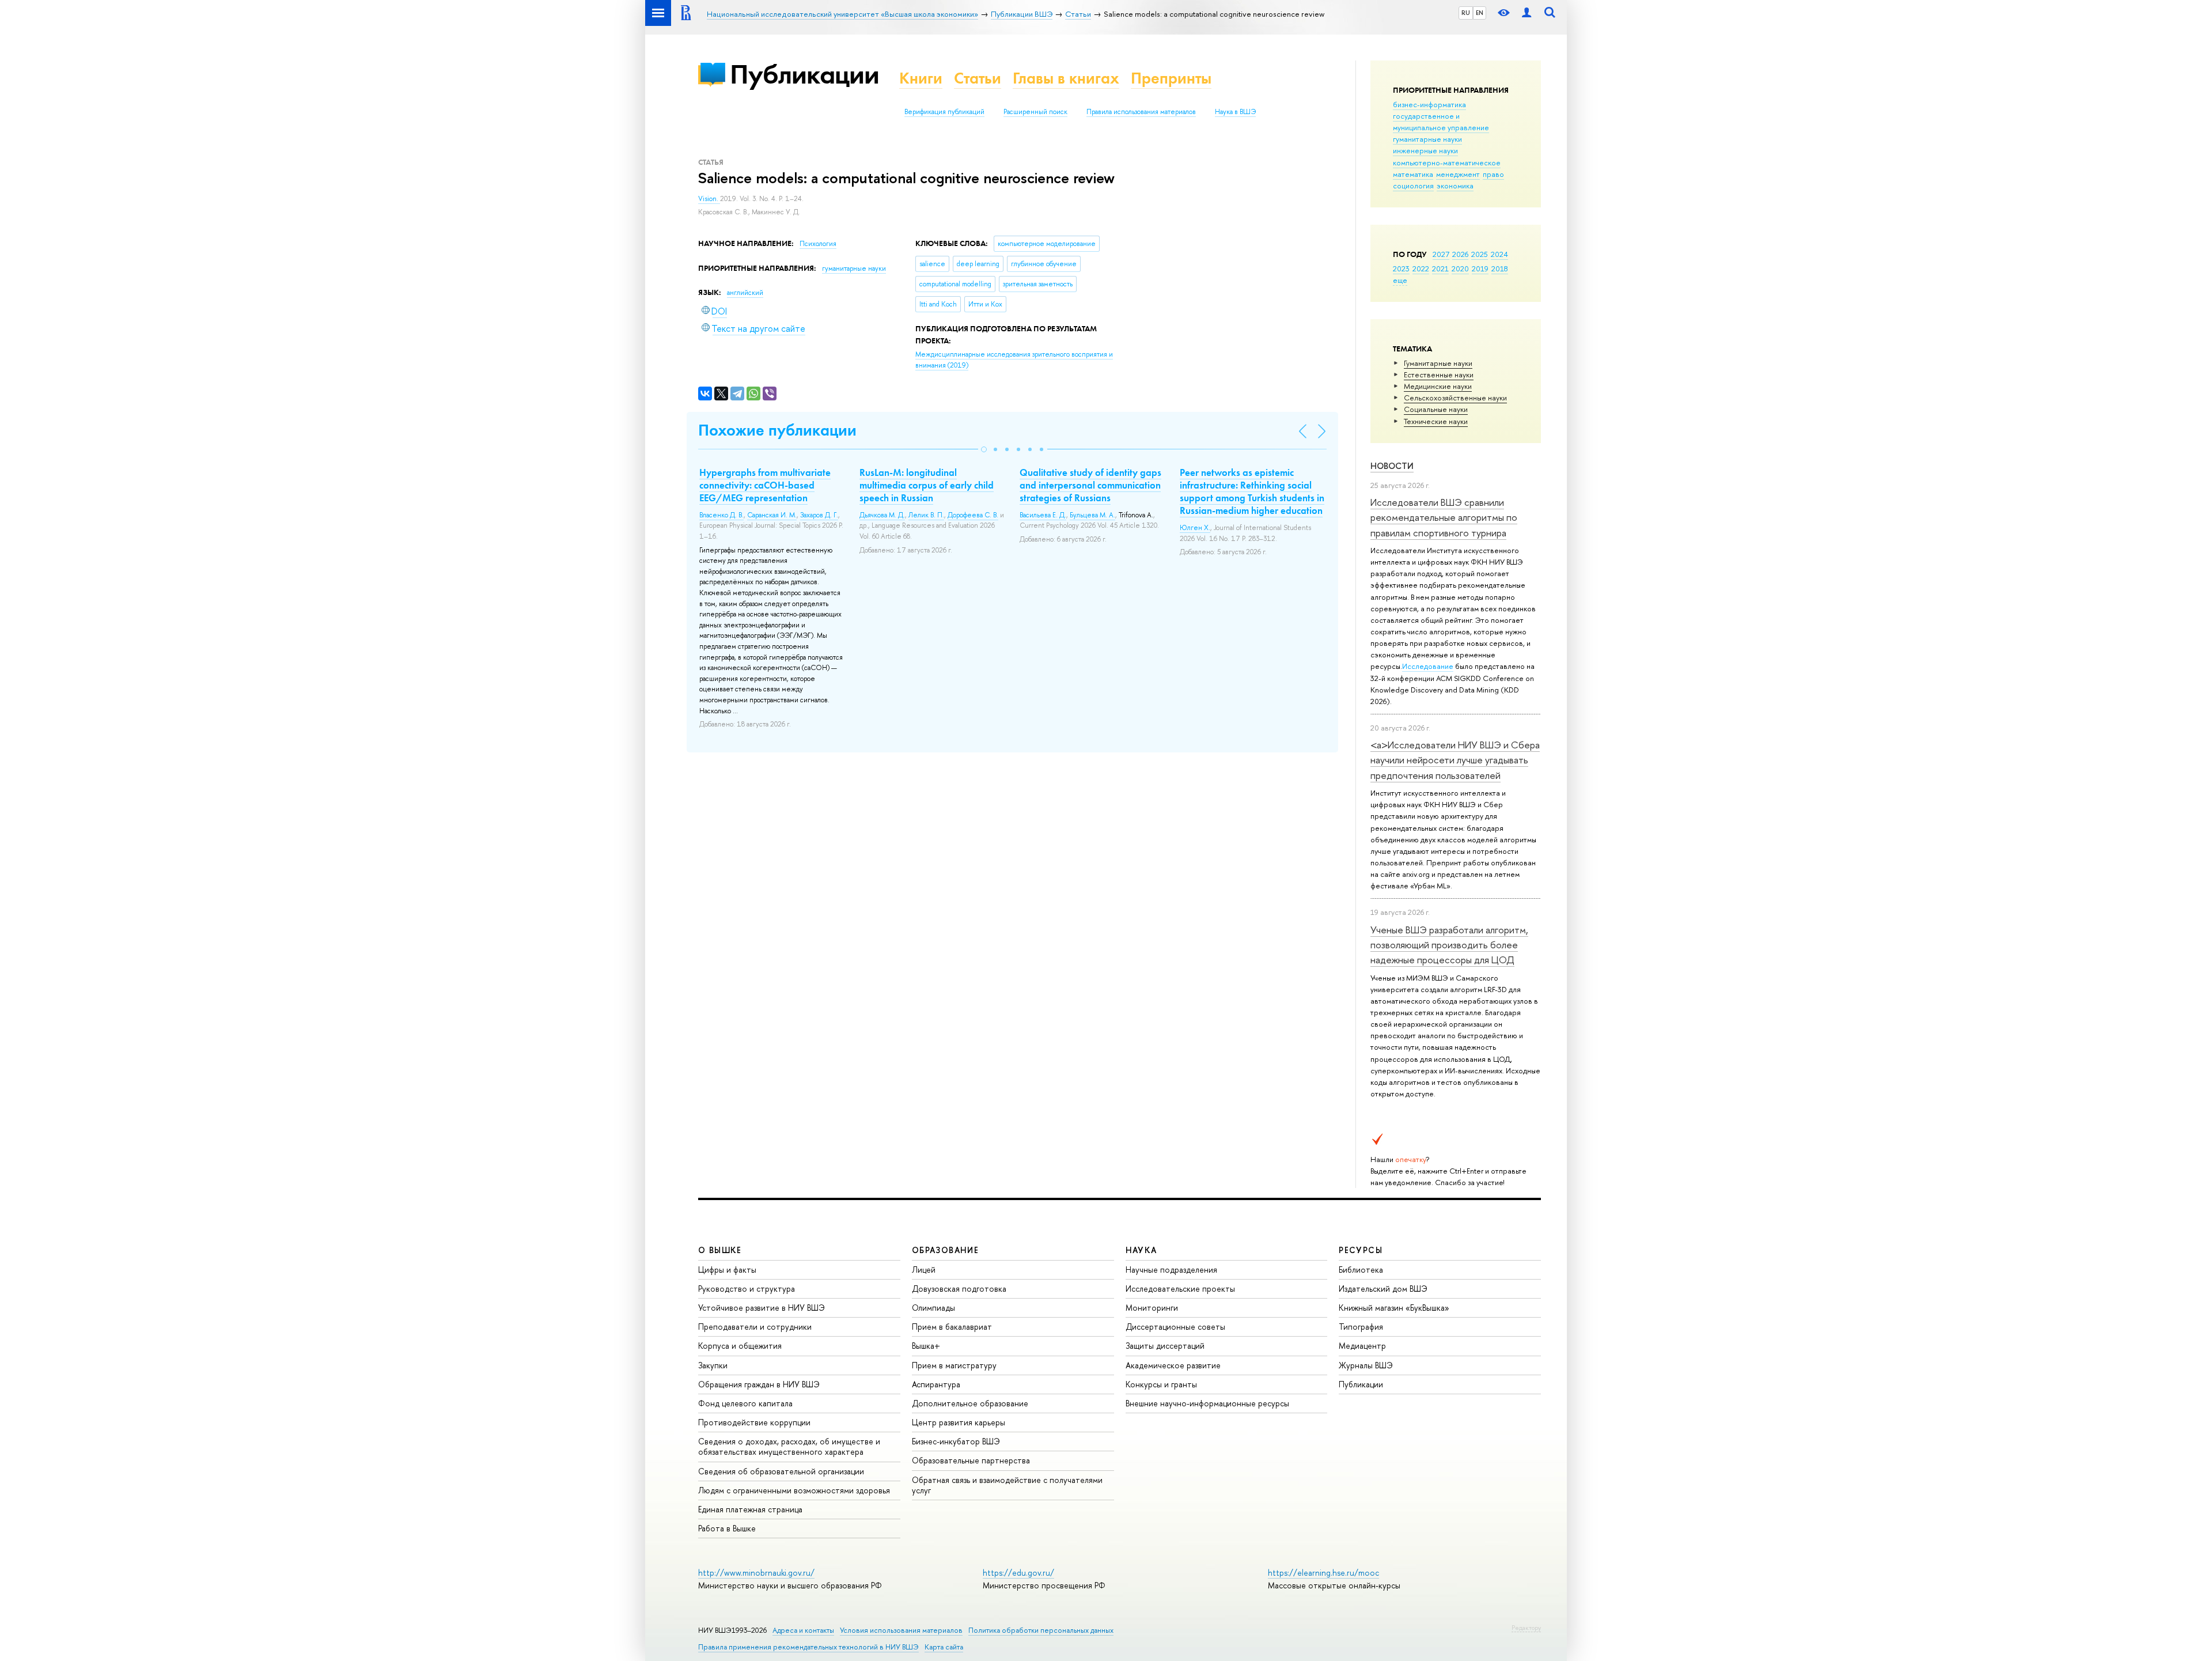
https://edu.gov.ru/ (1018, 1573)
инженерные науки (1425, 150)
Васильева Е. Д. (1043, 515)
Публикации (804, 74)
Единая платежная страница (750, 1509)
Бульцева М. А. (1092, 515)
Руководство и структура (747, 1289)
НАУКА (1141, 1250)
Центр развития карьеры (959, 1422)
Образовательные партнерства (971, 1460)
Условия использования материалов (901, 1630)
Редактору (1526, 1628)
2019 (1480, 268)
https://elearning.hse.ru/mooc (1323, 1573)
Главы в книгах (1066, 78)
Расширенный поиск (1035, 112)
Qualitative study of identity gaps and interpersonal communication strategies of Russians (1090, 485)
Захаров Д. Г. (819, 515)
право (1493, 174)
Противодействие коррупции (754, 1422)
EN (1480, 13)
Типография (1361, 1327)
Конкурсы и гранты (1161, 1384)
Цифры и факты (727, 1270)
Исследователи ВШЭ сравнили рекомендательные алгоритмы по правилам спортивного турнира (1444, 517)
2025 (1480, 254)
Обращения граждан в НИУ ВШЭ (759, 1384)
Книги (921, 78)
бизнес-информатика (1429, 104)
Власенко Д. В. (721, 515)
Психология (818, 244)
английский (745, 293)
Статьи (978, 78)
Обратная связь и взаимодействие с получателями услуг (1007, 1485)
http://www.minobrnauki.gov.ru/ (756, 1573)
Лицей (924, 1270)
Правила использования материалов (1141, 112)
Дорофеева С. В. (973, 515)
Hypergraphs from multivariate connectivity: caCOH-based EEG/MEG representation (765, 485)
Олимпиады (933, 1308)
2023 (1401, 268)
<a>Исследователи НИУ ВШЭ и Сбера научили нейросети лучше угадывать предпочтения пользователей (1455, 760)
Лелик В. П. (926, 515)
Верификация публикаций (944, 112)
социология (1413, 186)
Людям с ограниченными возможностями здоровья (794, 1490)
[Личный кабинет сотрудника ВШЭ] (1527, 13)
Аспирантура (936, 1384)
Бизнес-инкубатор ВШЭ (956, 1441)
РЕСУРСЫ (1361, 1250)
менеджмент (1458, 174)
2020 (1460, 268)
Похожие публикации (777, 430)
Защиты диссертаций (1165, 1346)
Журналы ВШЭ (1366, 1365)
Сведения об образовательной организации (781, 1471)
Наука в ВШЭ (1235, 112)
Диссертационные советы (1175, 1327)
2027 (1441, 254)
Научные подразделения (1171, 1270)
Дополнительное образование (970, 1403)
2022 (1421, 268)
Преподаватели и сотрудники (755, 1327)
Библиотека (1361, 1270)
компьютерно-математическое (1447, 162)
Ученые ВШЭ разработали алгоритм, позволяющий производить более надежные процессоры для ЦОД (1449, 945)
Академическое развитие (1173, 1365)
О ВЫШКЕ (720, 1250)
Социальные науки (1436, 409)
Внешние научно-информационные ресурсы (1207, 1403)
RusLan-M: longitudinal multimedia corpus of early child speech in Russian (927, 485)
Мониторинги (1152, 1308)
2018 (1500, 268)
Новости (1392, 466)
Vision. (709, 199)
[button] (984, 449)
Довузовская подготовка (959, 1289)
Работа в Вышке (727, 1528)
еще (1400, 280)
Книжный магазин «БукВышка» (1394, 1308)
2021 (1440, 268)
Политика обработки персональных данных (1041, 1630)
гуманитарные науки (1427, 139)
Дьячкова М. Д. (882, 515)
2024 (1499, 254)
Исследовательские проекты (1180, 1289)
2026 (1460, 254)
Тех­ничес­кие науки (1436, 421)
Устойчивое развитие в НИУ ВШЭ (762, 1308)
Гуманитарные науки (1438, 363)
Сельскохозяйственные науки (1455, 398)
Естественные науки (1439, 374)
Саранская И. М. (772, 515)
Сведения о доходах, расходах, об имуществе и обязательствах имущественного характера (789, 1446)
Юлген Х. (1195, 528)
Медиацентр (1362, 1346)
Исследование (1428, 666)
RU (1466, 13)
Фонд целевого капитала (745, 1403)
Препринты (1171, 78)
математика (1413, 174)
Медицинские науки (1438, 386)
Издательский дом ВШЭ (1383, 1289)
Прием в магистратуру (954, 1365)
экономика (1455, 186)
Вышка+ (926, 1346)
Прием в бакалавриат (952, 1327)
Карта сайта (944, 1647)
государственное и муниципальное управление (1441, 122)
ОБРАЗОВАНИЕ (945, 1250)
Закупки (713, 1365)
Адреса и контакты (803, 1630)
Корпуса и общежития (740, 1346)
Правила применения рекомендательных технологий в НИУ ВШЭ (808, 1647)
